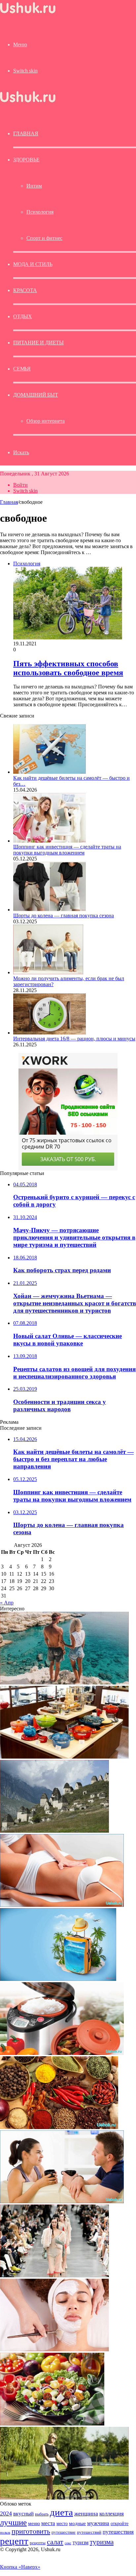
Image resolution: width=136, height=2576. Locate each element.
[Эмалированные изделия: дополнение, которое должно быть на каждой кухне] (64, 1757)
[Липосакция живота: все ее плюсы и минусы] (62, 1905)
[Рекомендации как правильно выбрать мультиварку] (62, 2053)
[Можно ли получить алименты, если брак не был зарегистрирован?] (48, 972)
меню (34, 2523)
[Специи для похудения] (59, 2127)
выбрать (42, 2514)
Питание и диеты (38, 343)
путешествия (118, 2532)
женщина (86, 2513)
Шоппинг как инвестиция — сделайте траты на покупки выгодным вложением (67, 850)
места (48, 2523)
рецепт (14, 2541)
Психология (40, 212)
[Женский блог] (28, 13)
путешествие (64, 2532)
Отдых (23, 316)
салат (55, 2542)
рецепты (38, 2543)
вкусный (23, 2513)
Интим (34, 186)
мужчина (98, 2523)
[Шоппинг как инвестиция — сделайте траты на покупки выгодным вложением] (50, 841)
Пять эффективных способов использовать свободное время (68, 668)
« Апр (7, 1603)
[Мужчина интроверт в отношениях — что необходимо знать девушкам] (62, 2201)
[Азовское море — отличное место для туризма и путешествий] (58, 1979)
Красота (25, 290)
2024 (6, 2513)
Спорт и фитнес (44, 238)
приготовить (31, 2531)
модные (77, 2523)
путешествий (89, 2532)
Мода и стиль (33, 264)
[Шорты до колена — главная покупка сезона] (50, 910)
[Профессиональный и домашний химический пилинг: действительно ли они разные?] (54, 2350)
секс (68, 2543)
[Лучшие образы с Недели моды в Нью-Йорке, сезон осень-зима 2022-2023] (54, 2275)
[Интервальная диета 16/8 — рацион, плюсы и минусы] (50, 1033)
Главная (9, 502)
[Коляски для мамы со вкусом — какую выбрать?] (64, 2498)
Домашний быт (36, 395)
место (62, 2523)
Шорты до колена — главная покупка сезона (64, 916)
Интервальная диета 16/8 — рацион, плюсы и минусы (74, 1039)
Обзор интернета (46, 421)
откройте (119, 2523)
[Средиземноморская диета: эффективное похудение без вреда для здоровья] (52, 2424)
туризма (102, 2542)
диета (61, 2512)
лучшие (13, 2522)
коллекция (112, 2513)
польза (5, 2532)
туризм (81, 2542)
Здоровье (26, 160)
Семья (22, 369)
